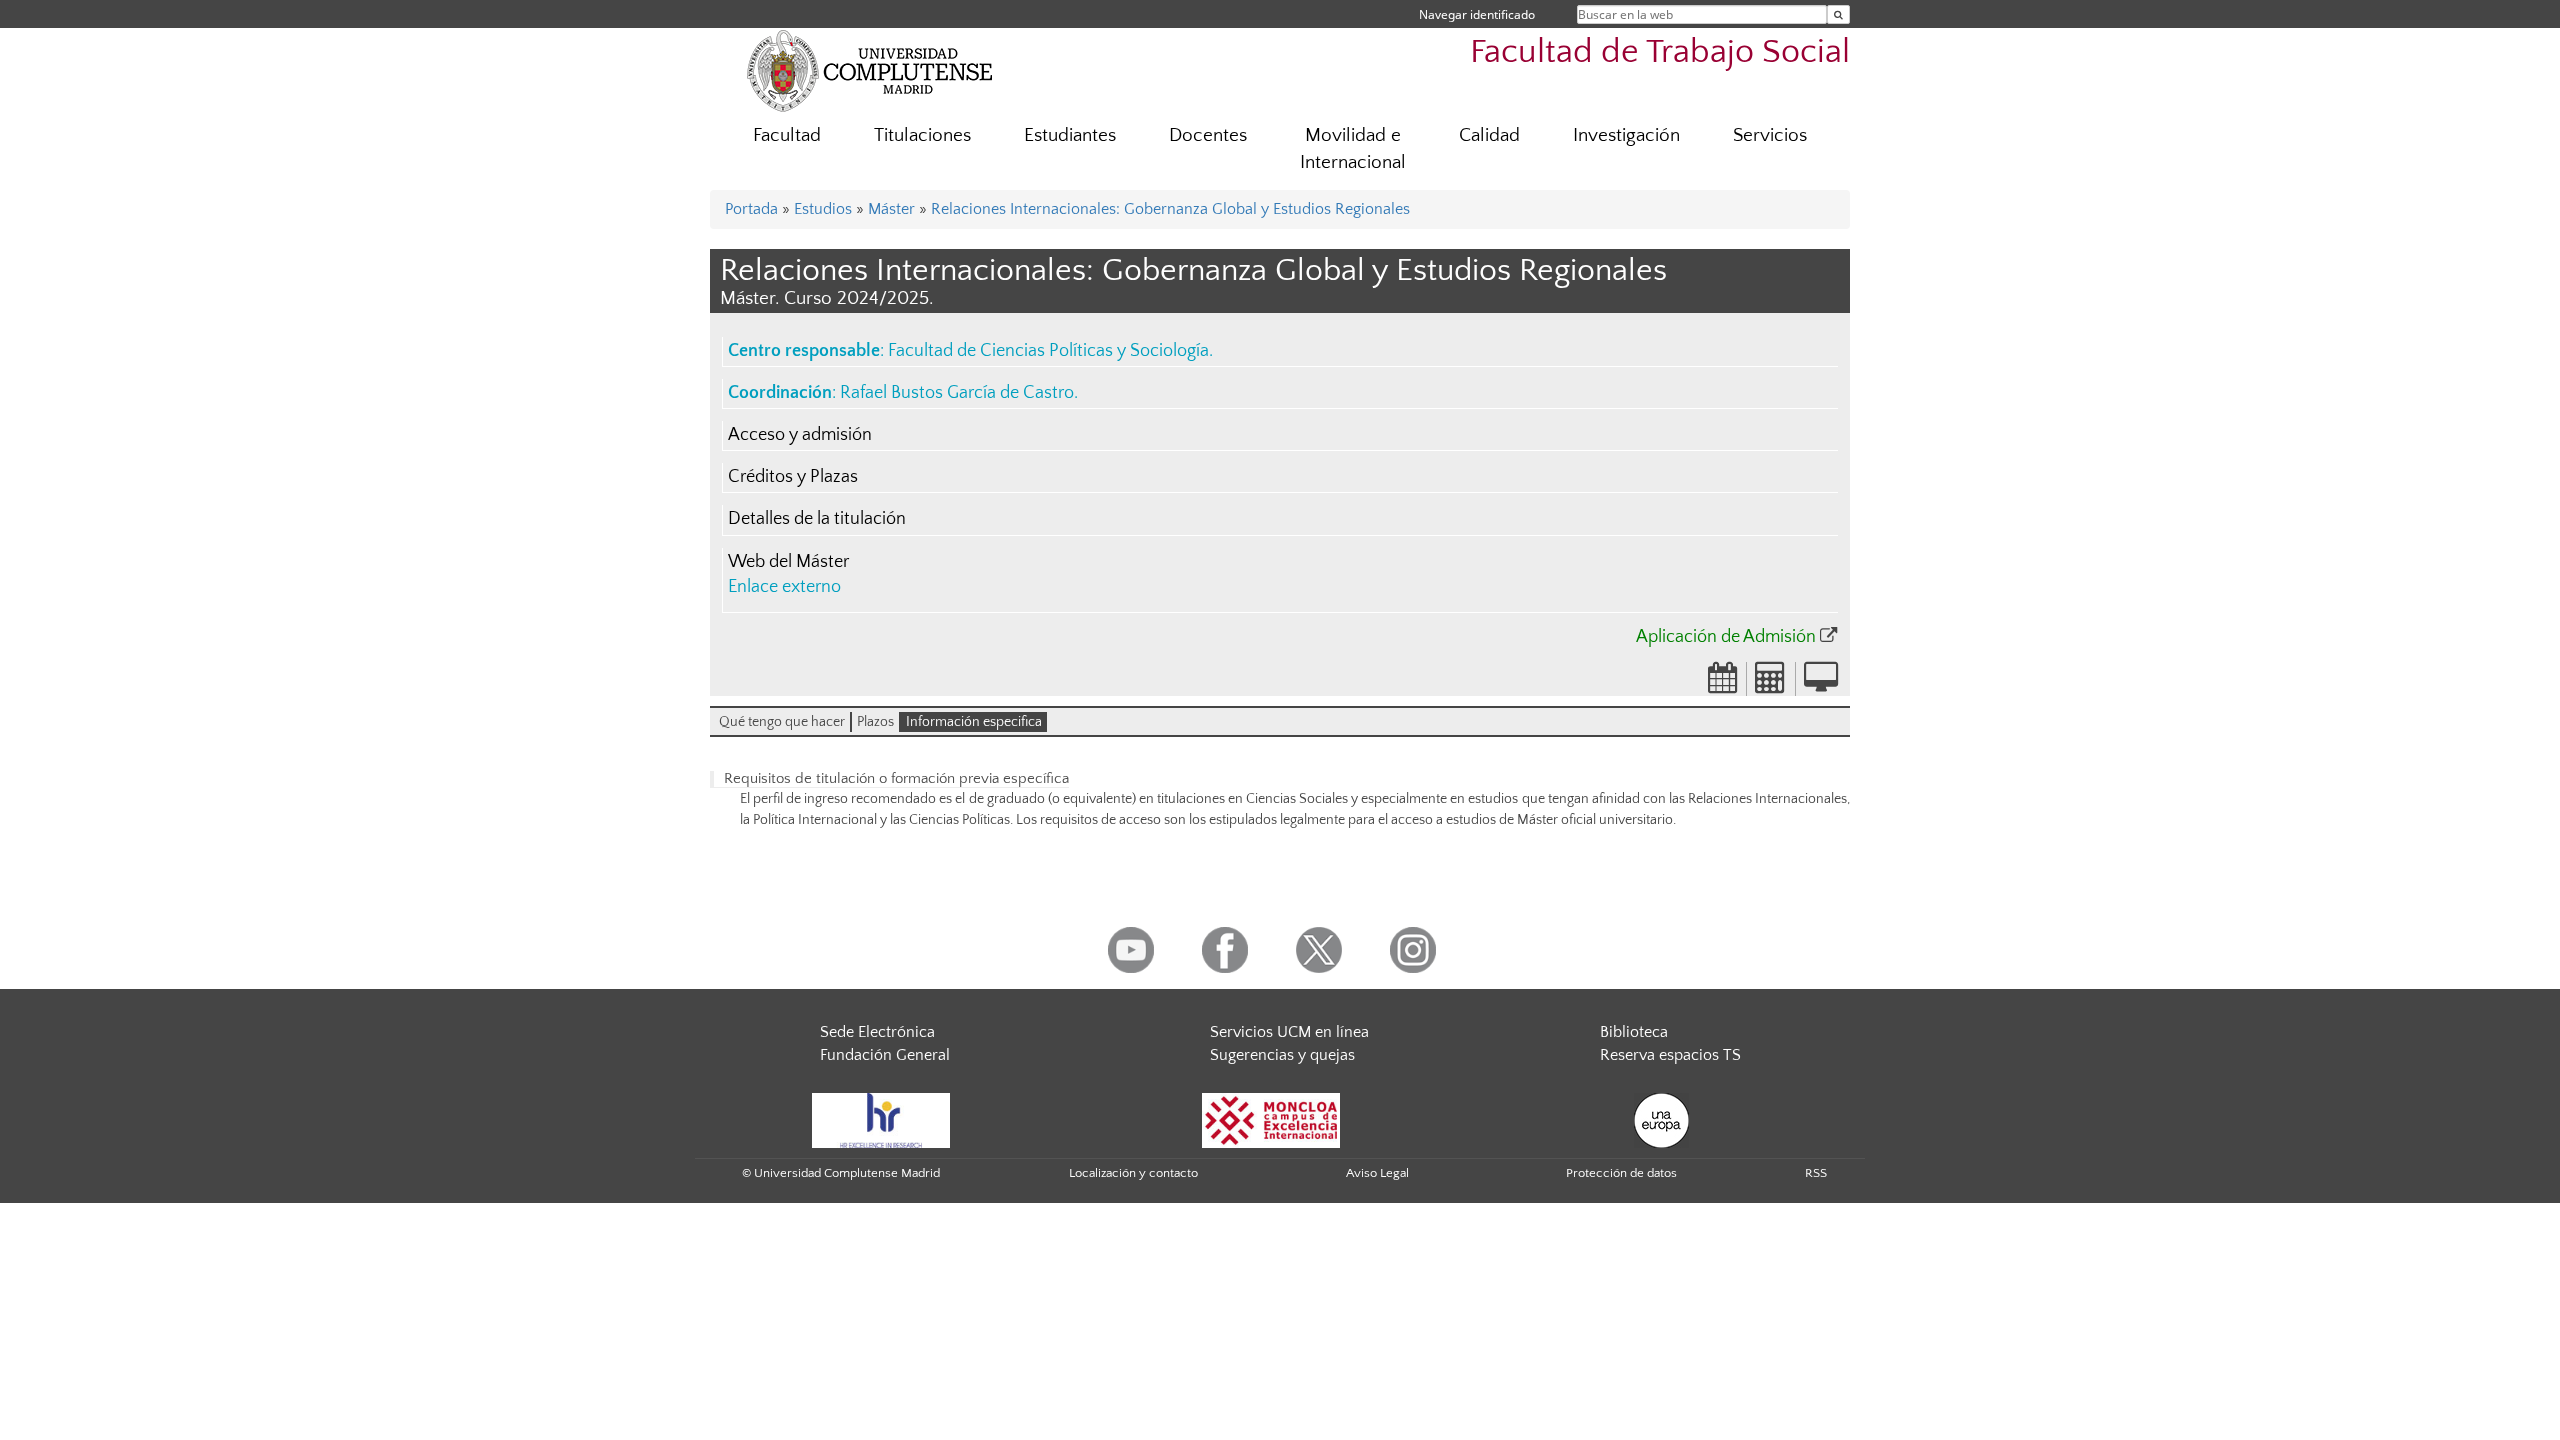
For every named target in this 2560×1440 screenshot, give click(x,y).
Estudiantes (1070, 135)
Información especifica (974, 722)
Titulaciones (922, 135)
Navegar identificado (1477, 14)
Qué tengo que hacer (782, 722)
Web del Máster (788, 562)
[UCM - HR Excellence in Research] (881, 1119)
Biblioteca (1634, 1032)
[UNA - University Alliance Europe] (1661, 1119)
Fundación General (885, 1055)
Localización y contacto (1133, 1173)
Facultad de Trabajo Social (1660, 52)
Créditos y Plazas (793, 477)
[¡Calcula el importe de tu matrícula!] (1771, 684)
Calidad (1489, 135)
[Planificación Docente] (1723, 684)
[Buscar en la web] (1838, 14)
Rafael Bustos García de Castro (957, 393)
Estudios (823, 209)
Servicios (1770, 135)
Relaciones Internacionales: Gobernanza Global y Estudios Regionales (1170, 209)
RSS (1816, 1173)
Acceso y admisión (800, 435)
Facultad (787, 135)
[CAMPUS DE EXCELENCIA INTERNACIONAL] (1271, 1119)
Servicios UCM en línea (1289, 1032)
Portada (751, 209)
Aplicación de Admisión (1726, 637)
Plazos (875, 722)
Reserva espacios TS (1670, 1055)
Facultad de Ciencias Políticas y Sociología (1048, 351)
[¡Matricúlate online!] (1821, 684)
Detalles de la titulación (817, 519)
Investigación (1626, 135)
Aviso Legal (1377, 1173)
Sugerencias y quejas (1282, 1055)
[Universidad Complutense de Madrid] (870, 70)
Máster (891, 209)
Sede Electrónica (877, 1032)
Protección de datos (1621, 1173)
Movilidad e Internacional (1353, 149)
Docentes (1208, 135)
